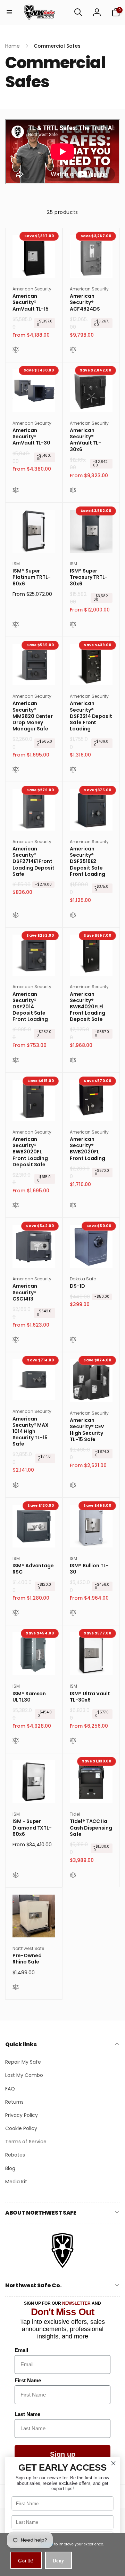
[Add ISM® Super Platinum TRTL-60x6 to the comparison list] (16, 625)
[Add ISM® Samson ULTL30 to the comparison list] (16, 1742)
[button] (9, 12)
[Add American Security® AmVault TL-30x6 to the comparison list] (73, 491)
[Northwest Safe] (62, 2267)
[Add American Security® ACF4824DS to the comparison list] (73, 351)
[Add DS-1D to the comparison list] (73, 1341)
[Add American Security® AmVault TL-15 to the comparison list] (16, 351)
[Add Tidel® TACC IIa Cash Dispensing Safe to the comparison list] (73, 1876)
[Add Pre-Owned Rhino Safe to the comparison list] (16, 1988)
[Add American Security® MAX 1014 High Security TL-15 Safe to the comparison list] (16, 1486)
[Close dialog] (114, 2463)
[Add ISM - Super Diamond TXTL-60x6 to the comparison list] (16, 1876)
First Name (28, 2380)
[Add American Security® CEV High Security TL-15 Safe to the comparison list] (73, 1486)
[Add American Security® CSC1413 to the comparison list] (16, 1341)
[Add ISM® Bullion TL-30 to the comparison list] (73, 1614)
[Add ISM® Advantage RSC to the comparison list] (16, 1614)
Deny (59, 2561)
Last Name (27, 2414)
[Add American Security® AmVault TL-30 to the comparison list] (16, 491)
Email (21, 2350)
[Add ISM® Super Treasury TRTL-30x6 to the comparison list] (73, 625)
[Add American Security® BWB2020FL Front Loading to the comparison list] (73, 1206)
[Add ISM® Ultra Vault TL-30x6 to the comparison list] (73, 1742)
